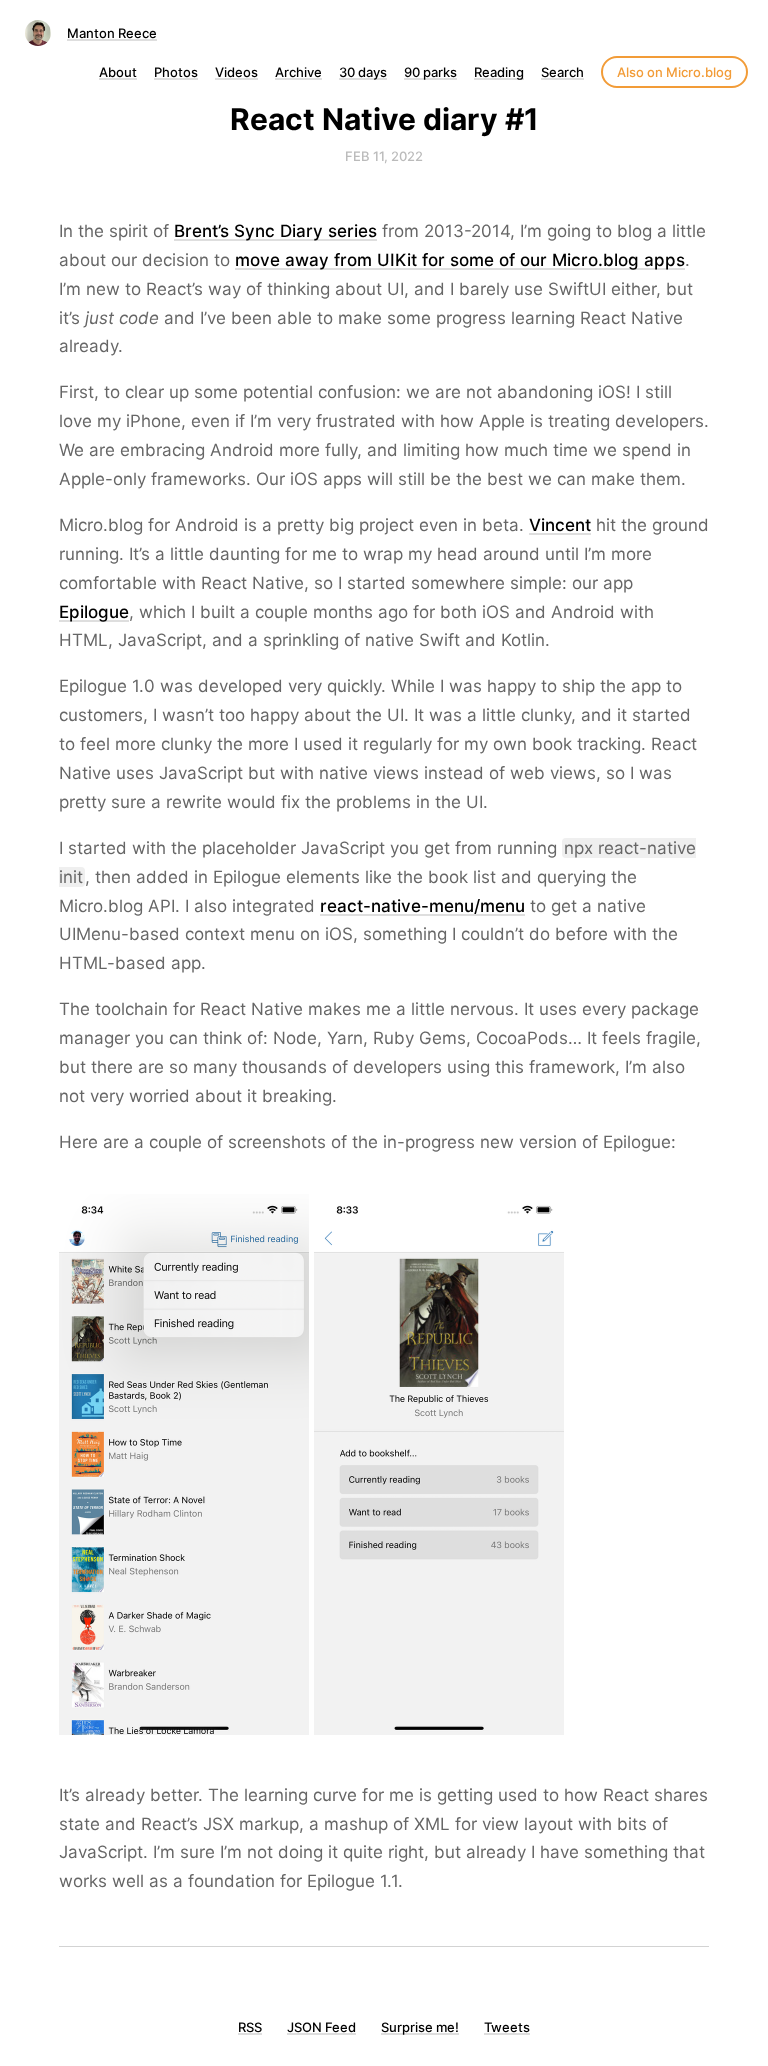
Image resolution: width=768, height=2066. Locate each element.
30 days (363, 72)
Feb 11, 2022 (384, 156)
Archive (298, 72)
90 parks (430, 72)
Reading (499, 72)
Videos (236, 72)
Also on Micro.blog (674, 72)
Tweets (507, 2027)
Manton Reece (112, 33)
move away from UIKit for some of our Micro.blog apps (460, 260)
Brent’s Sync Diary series (275, 231)
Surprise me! (420, 2027)
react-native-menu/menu (422, 906)
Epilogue (94, 612)
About (118, 72)
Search (562, 72)
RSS (250, 2027)
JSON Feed (321, 2027)
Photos (176, 72)
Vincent (560, 525)
